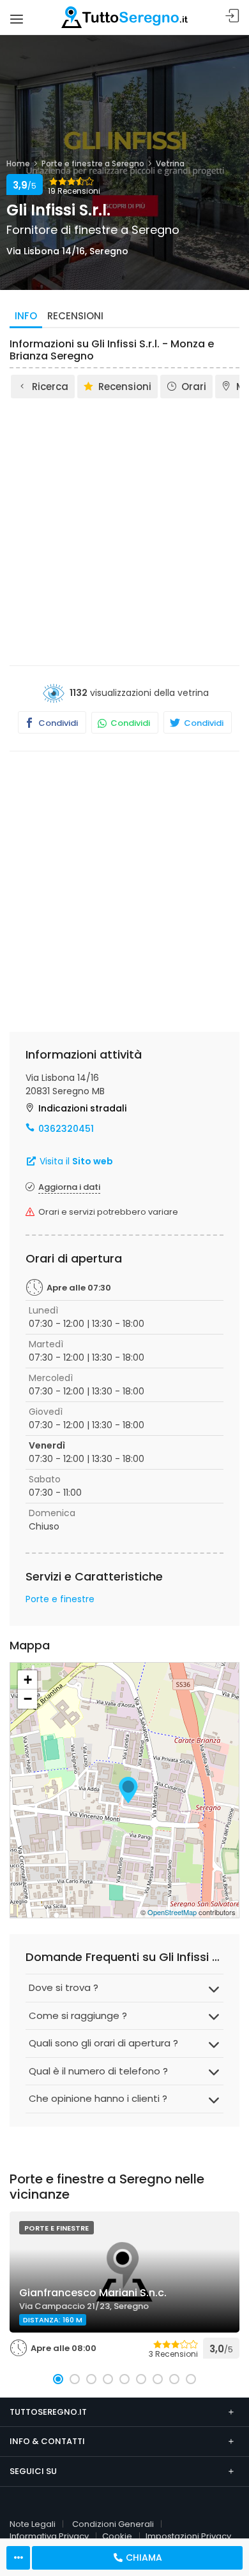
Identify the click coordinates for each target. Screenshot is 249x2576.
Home (18, 163)
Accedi (232, 16)
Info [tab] (26, 316)
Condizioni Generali (113, 2524)
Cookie (117, 2536)
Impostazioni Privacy (188, 2536)
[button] (58, 2379)
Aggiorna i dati (69, 1187)
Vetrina (170, 163)
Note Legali (33, 2524)
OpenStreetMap (172, 1912)
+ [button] (28, 1680)
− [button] (28, 1699)
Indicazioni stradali (82, 1108)
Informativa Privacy (49, 2536)
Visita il (75, 1161)
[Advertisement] (124, 531)
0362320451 (66, 1129)
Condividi (57, 723)
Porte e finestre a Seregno (93, 163)
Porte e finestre (60, 1599)
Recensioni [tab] (75, 316)
